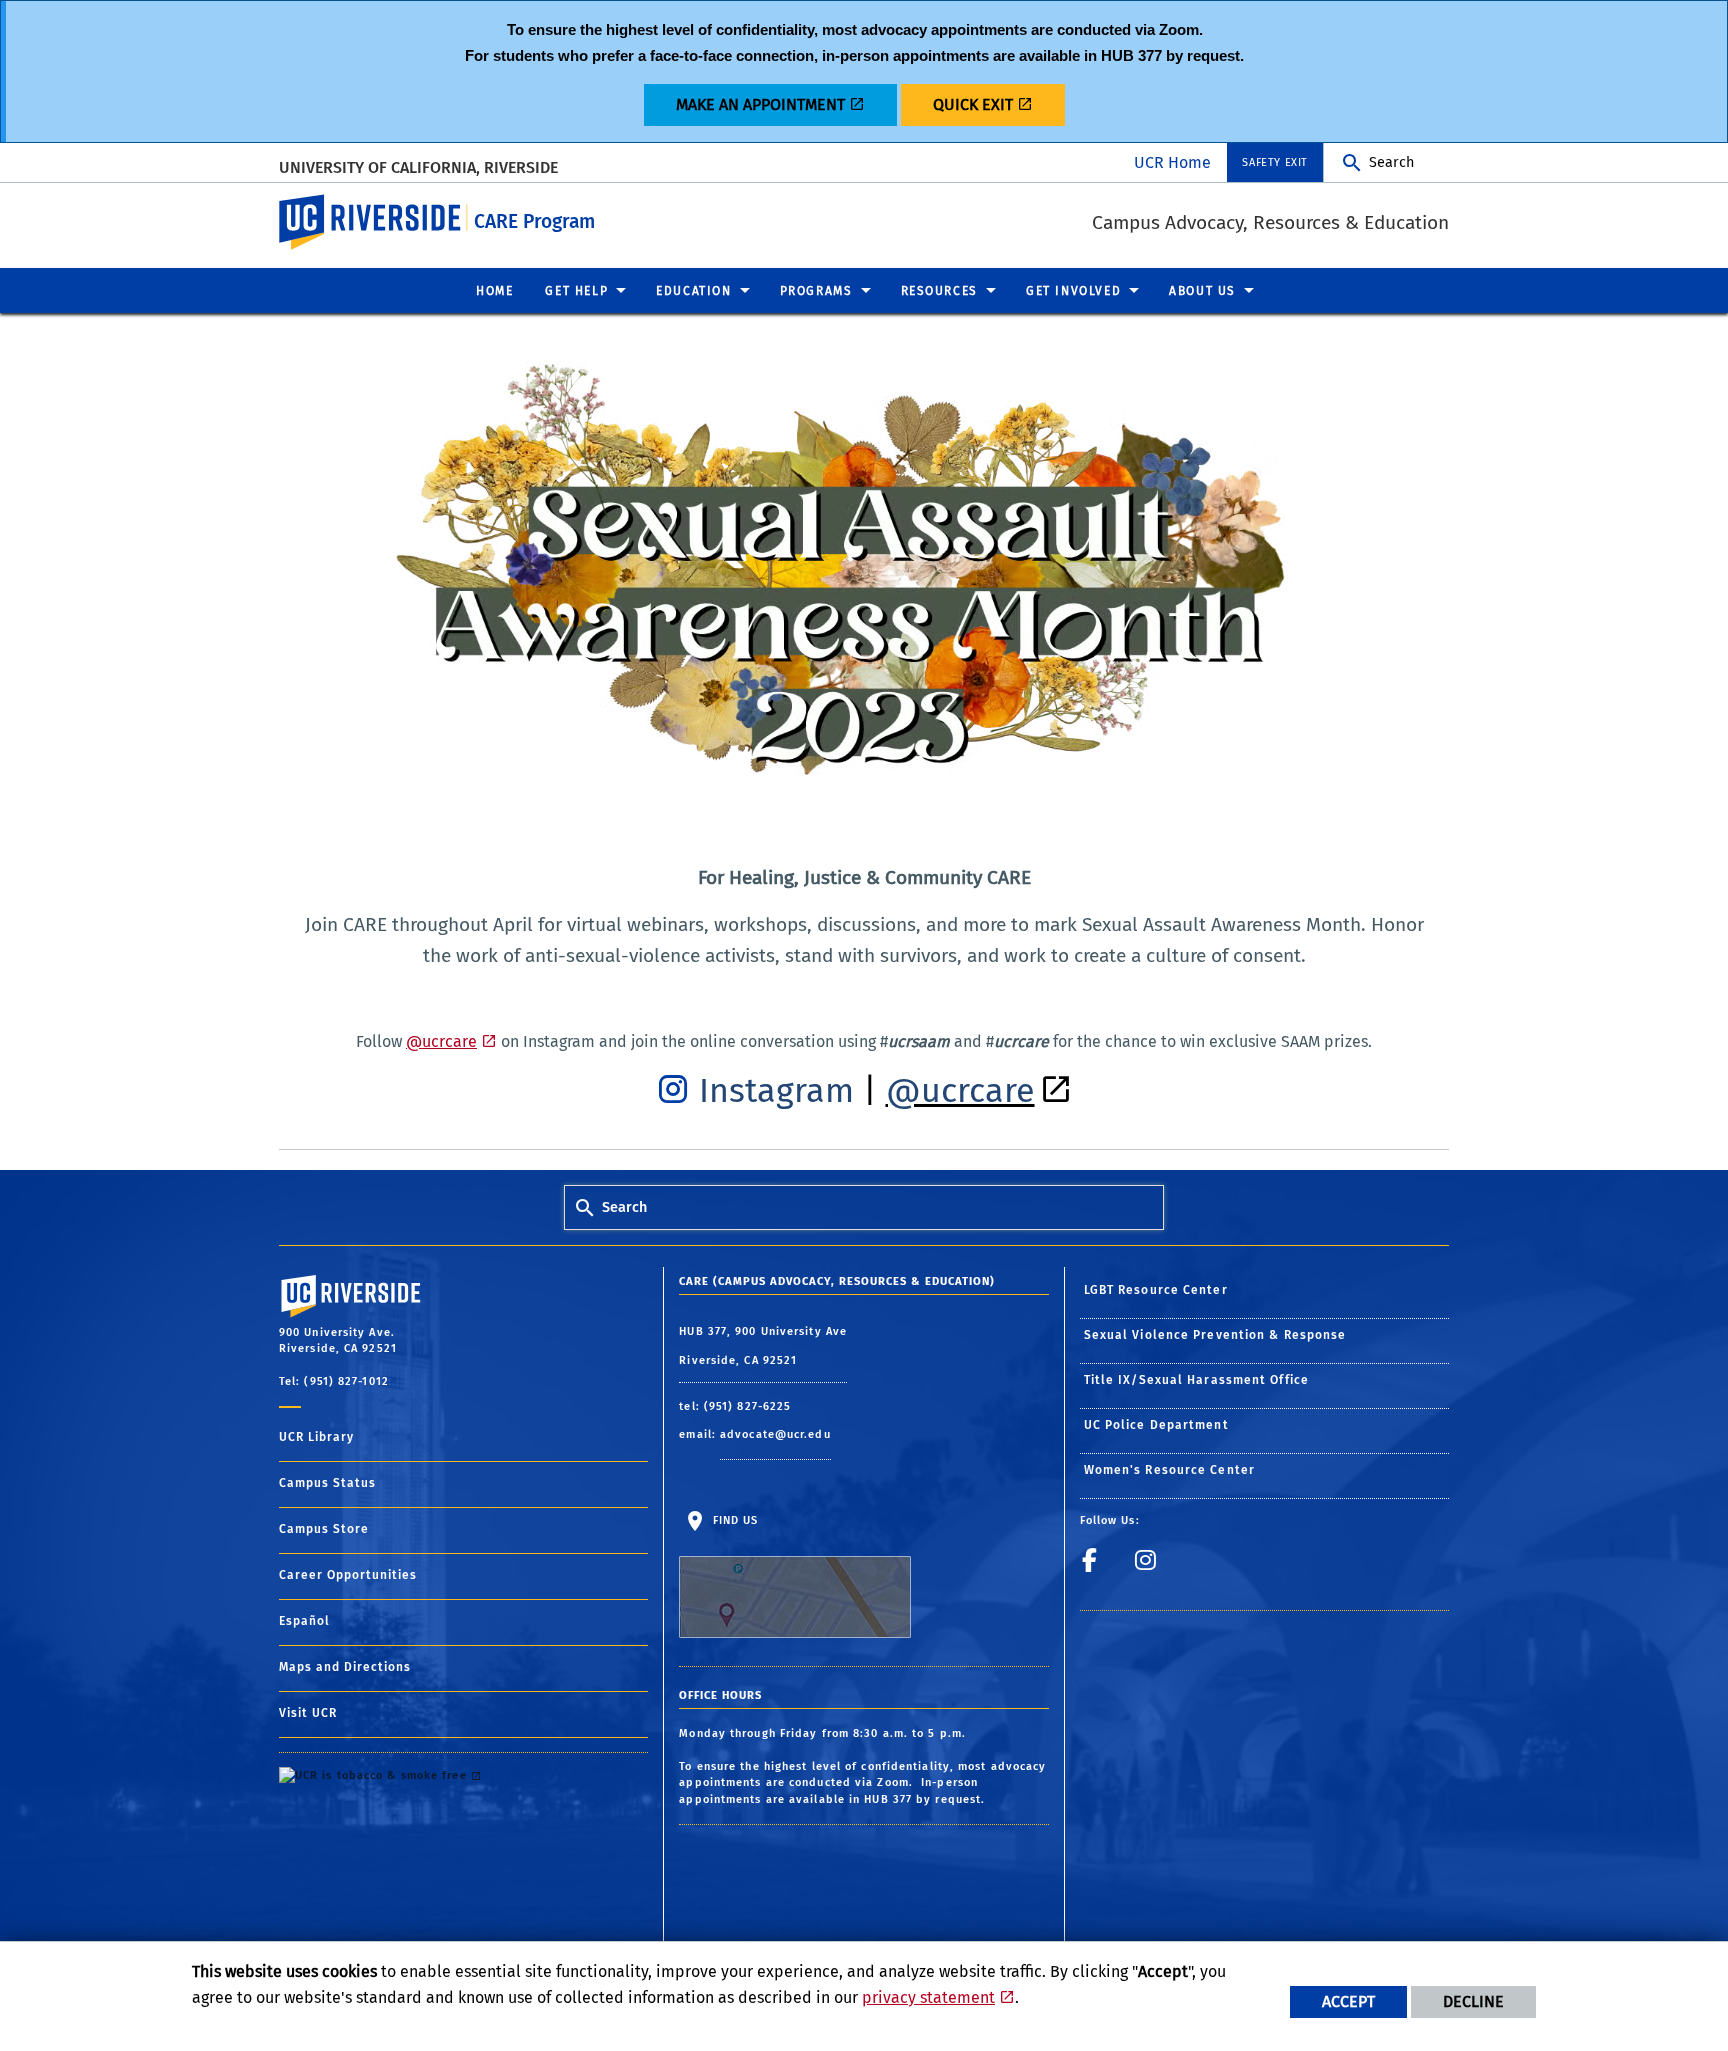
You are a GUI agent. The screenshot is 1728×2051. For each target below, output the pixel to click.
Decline (1473, 2001)
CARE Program (534, 221)
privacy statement (928, 1997)
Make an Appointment (760, 104)
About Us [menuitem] (1202, 291)
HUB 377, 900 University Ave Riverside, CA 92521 (763, 1346)
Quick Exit (973, 104)
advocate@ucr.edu (775, 1434)
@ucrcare (441, 1041)
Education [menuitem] (693, 291)
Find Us (733, 1520)
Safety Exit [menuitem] (1275, 162)
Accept (1348, 2001)
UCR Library (316, 1437)
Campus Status (327, 1483)
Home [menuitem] (494, 291)
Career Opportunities (348, 1575)
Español (304, 1621)
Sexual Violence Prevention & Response (1215, 1335)
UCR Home (1172, 162)
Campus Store (324, 1529)
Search (1391, 162)
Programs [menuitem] (816, 291)
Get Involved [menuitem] (1073, 291)
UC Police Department (1156, 1425)
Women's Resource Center (1169, 1470)
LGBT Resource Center (1156, 1290)
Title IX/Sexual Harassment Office (1196, 1380)
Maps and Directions (345, 1667)
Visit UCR (308, 1713)
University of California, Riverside (418, 166)
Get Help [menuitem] (576, 291)
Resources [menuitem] (939, 291)
